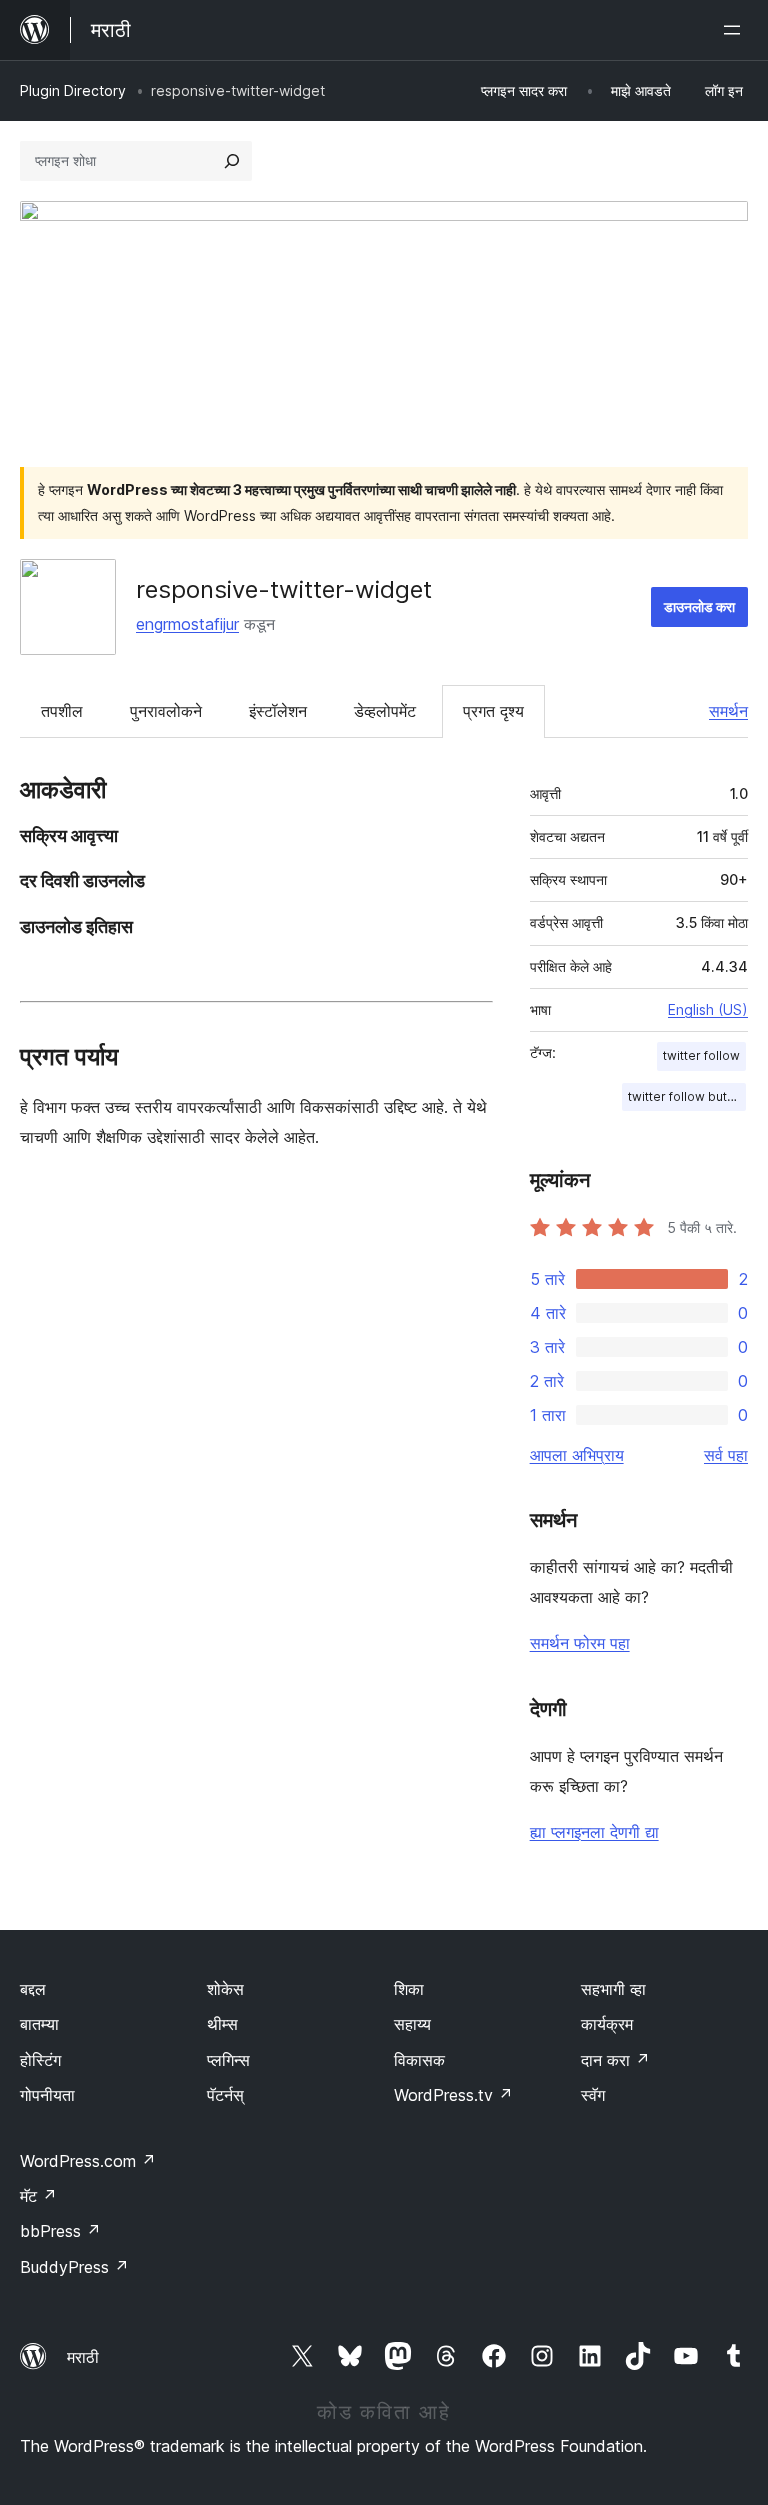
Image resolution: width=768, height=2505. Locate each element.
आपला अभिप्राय (577, 1455)
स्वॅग (593, 2095)
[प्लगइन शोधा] (232, 161)
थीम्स (222, 2024)
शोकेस (225, 1989)
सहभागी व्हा (613, 1989)
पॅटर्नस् (225, 2095)
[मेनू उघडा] (736, 30)
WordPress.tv (453, 2095)
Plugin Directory (73, 90)
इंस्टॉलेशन (278, 711)
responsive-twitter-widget (284, 589)
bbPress (60, 2231)
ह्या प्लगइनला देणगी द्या (594, 1832)
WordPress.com (88, 2161)
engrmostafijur (187, 624)
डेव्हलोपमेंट (385, 711)
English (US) (708, 1009)
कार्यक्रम (607, 2024)
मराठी (83, 2357)
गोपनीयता (47, 2095)
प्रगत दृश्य (493, 711)
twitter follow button (687, 1096)
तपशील (62, 711)
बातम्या (39, 2024)
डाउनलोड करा (699, 606)
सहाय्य (412, 2024)
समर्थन (728, 711)
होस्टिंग (40, 2060)
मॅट (38, 2196)
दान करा (615, 2060)
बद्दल (33, 1989)
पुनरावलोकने (166, 711)
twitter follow (701, 1055)
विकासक (419, 2060)
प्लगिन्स (228, 2060)
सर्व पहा (726, 1455)
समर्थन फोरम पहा (580, 1643)
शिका (409, 1989)
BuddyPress (74, 2267)
